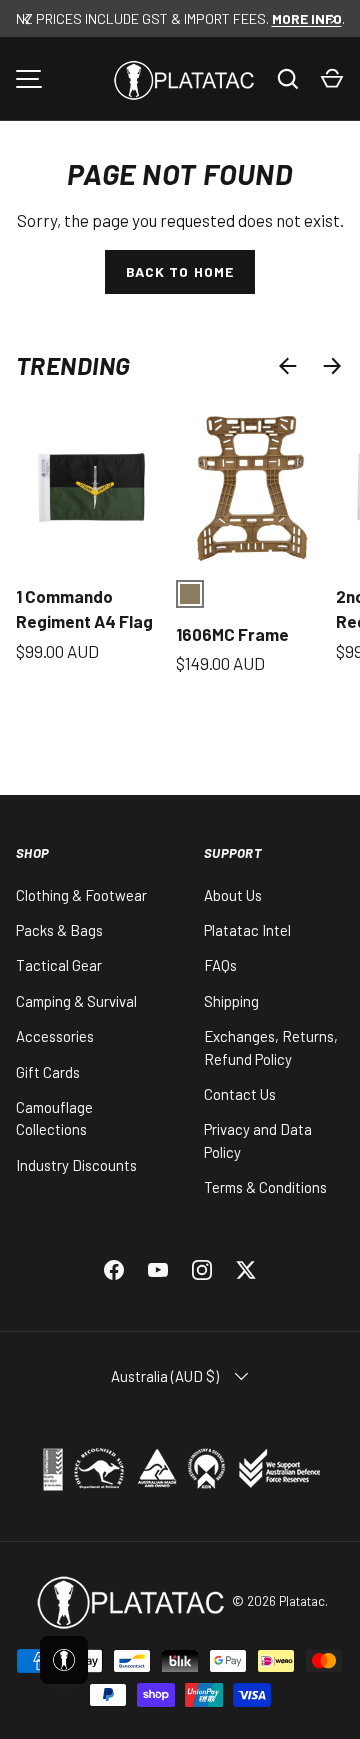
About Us (233, 895)
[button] (332, 79)
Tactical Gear (59, 965)
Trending (73, 365)
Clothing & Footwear (81, 895)
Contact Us (240, 1094)
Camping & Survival (76, 1001)
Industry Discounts (76, 1165)
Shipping (231, 1001)
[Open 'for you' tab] (64, 1660)
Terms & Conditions (265, 1187)
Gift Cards (48, 1072)
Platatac (302, 1601)
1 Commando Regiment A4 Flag (84, 609)
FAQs (220, 965)
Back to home (180, 271)
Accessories (55, 1036)
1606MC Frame (232, 634)
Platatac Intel (247, 930)
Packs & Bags (59, 930)
